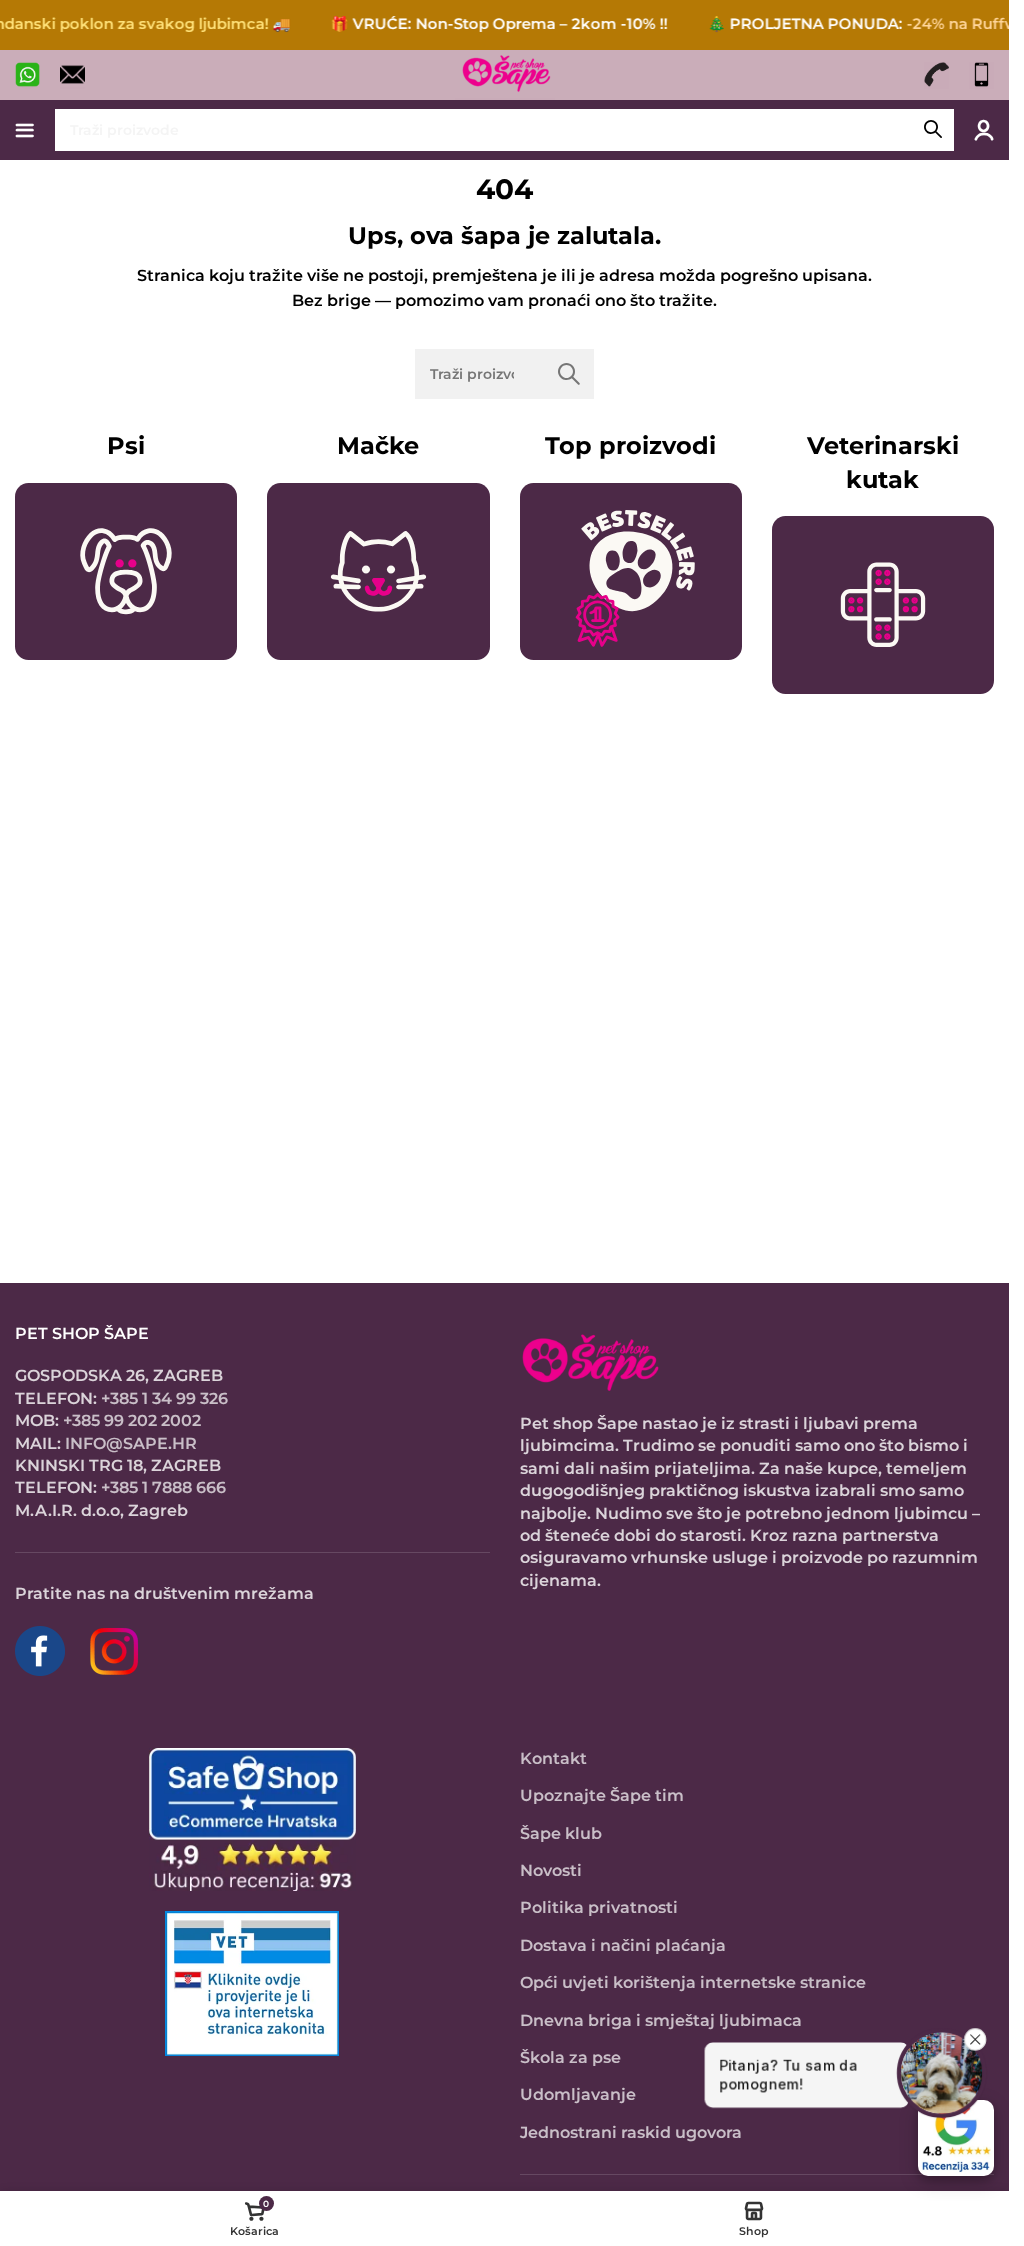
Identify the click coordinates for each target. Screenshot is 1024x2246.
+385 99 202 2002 (132, 1420)
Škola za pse (570, 2057)
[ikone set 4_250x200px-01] (126, 572)
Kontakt (553, 1758)
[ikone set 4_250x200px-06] (883, 605)
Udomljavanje (578, 2094)
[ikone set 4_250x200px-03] (631, 572)
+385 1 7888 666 (163, 1487)
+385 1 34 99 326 (164, 1398)
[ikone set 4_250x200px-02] (378, 572)
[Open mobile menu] (25, 130)
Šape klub (561, 1833)
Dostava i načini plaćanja (623, 1945)
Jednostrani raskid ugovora (631, 2132)
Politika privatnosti (599, 1907)
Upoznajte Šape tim (602, 1795)
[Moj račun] (984, 130)
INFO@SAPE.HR (131, 1443)
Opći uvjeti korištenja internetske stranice (693, 1982)
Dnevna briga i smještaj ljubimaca (661, 2020)
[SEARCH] (933, 130)
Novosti (551, 1870)
